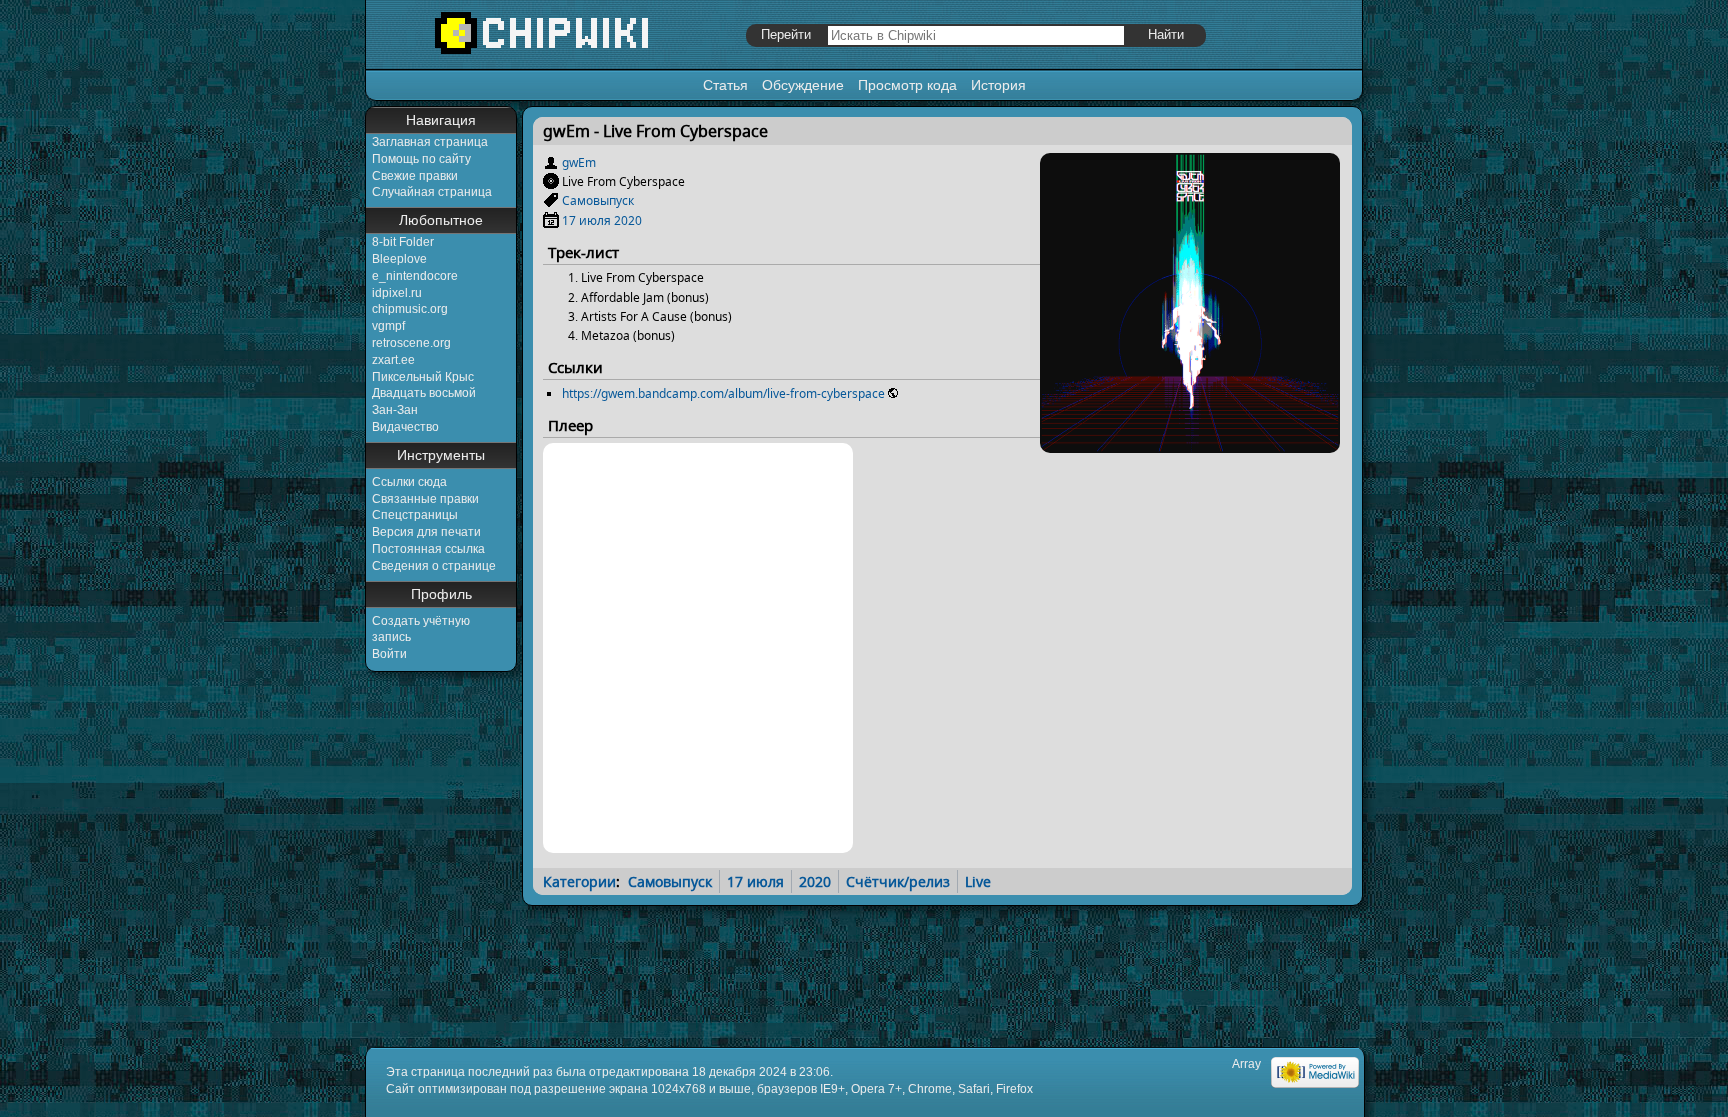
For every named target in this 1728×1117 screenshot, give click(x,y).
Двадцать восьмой (424, 393)
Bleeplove (399, 259)
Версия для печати (426, 532)
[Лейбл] (551, 200)
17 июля (586, 220)
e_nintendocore (415, 276)
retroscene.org (411, 343)
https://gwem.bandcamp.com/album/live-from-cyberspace (723, 393)
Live (978, 881)
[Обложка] (1190, 445)
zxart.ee (393, 360)
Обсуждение (803, 85)
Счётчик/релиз (898, 881)
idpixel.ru (397, 293)
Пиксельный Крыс (423, 377)
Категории (579, 881)
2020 (628, 220)
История (998, 85)
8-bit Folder (403, 242)
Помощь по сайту (421, 159)
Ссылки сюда (409, 482)
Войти (389, 654)
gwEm (579, 162)
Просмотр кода (907, 85)
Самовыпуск (598, 200)
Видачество (405, 427)
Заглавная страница (430, 142)
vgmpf (388, 326)
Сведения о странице (434, 566)
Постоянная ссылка (428, 549)
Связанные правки (425, 499)
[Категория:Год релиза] (551, 220)
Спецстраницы (415, 515)
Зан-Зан (395, 410)
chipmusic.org (410, 309)
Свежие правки (415, 176)
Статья (725, 85)
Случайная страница (432, 192)
